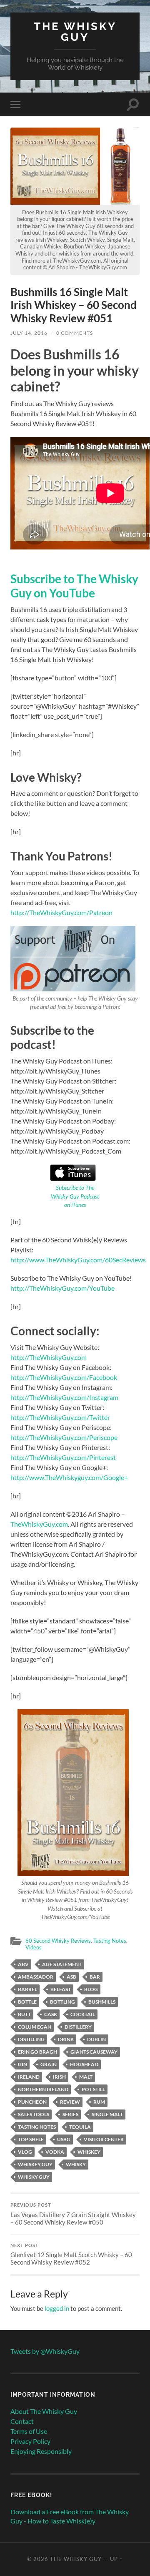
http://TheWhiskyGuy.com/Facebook (64, 1377)
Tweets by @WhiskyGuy (45, 2351)
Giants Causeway (94, 2052)
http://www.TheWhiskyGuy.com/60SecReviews (78, 1260)
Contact (22, 2421)
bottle (27, 2002)
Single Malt (107, 2114)
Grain (49, 2064)
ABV (23, 1964)
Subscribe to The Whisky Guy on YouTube (74, 586)
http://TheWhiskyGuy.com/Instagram (64, 1397)
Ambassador (36, 1977)
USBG (64, 2139)
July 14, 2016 (29, 333)
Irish (59, 2077)
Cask (51, 2014)
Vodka (55, 2152)
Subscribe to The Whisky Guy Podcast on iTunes (75, 1196)
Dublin (96, 2039)
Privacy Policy (30, 2441)
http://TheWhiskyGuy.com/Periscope (64, 1437)
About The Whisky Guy (44, 2411)
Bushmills (102, 2002)
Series (70, 2114)
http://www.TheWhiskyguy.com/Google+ (69, 1477)
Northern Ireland (43, 2089)
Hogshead (84, 2064)
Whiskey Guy (35, 2164)
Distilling (31, 2039)
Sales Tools (34, 2114)
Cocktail (83, 2014)
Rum (99, 2102)
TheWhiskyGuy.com (39, 1524)
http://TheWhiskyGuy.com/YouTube (62, 1288)
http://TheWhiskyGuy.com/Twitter (60, 1417)
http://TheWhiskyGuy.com (49, 1357)
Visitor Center (104, 2139)
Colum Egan (35, 2027)
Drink (66, 2039)
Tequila (80, 2127)
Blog (91, 1989)
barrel (27, 1989)
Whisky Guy (34, 2177)
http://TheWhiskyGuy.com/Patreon (61, 912)
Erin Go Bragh (37, 2052)
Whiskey (89, 2152)
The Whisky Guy (75, 31)
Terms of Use (29, 2431)
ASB (71, 1977)
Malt (86, 2077)
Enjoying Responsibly (41, 2451)
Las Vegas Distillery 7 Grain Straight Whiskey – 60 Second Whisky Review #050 (73, 2214)
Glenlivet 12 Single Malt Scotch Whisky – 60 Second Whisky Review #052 (71, 2255)
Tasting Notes (110, 1941)
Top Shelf (31, 2139)
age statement (62, 1964)
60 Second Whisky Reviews (58, 1941)
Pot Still (93, 2089)
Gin (22, 2064)
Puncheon (32, 2102)
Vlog (25, 2152)
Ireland (29, 2077)
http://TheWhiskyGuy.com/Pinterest (63, 1457)
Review (70, 2102)
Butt (24, 2014)
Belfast (61, 1989)
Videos (34, 1947)
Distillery (78, 2027)
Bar (95, 1977)
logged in (57, 2308)
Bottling (62, 2002)
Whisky (76, 2164)
